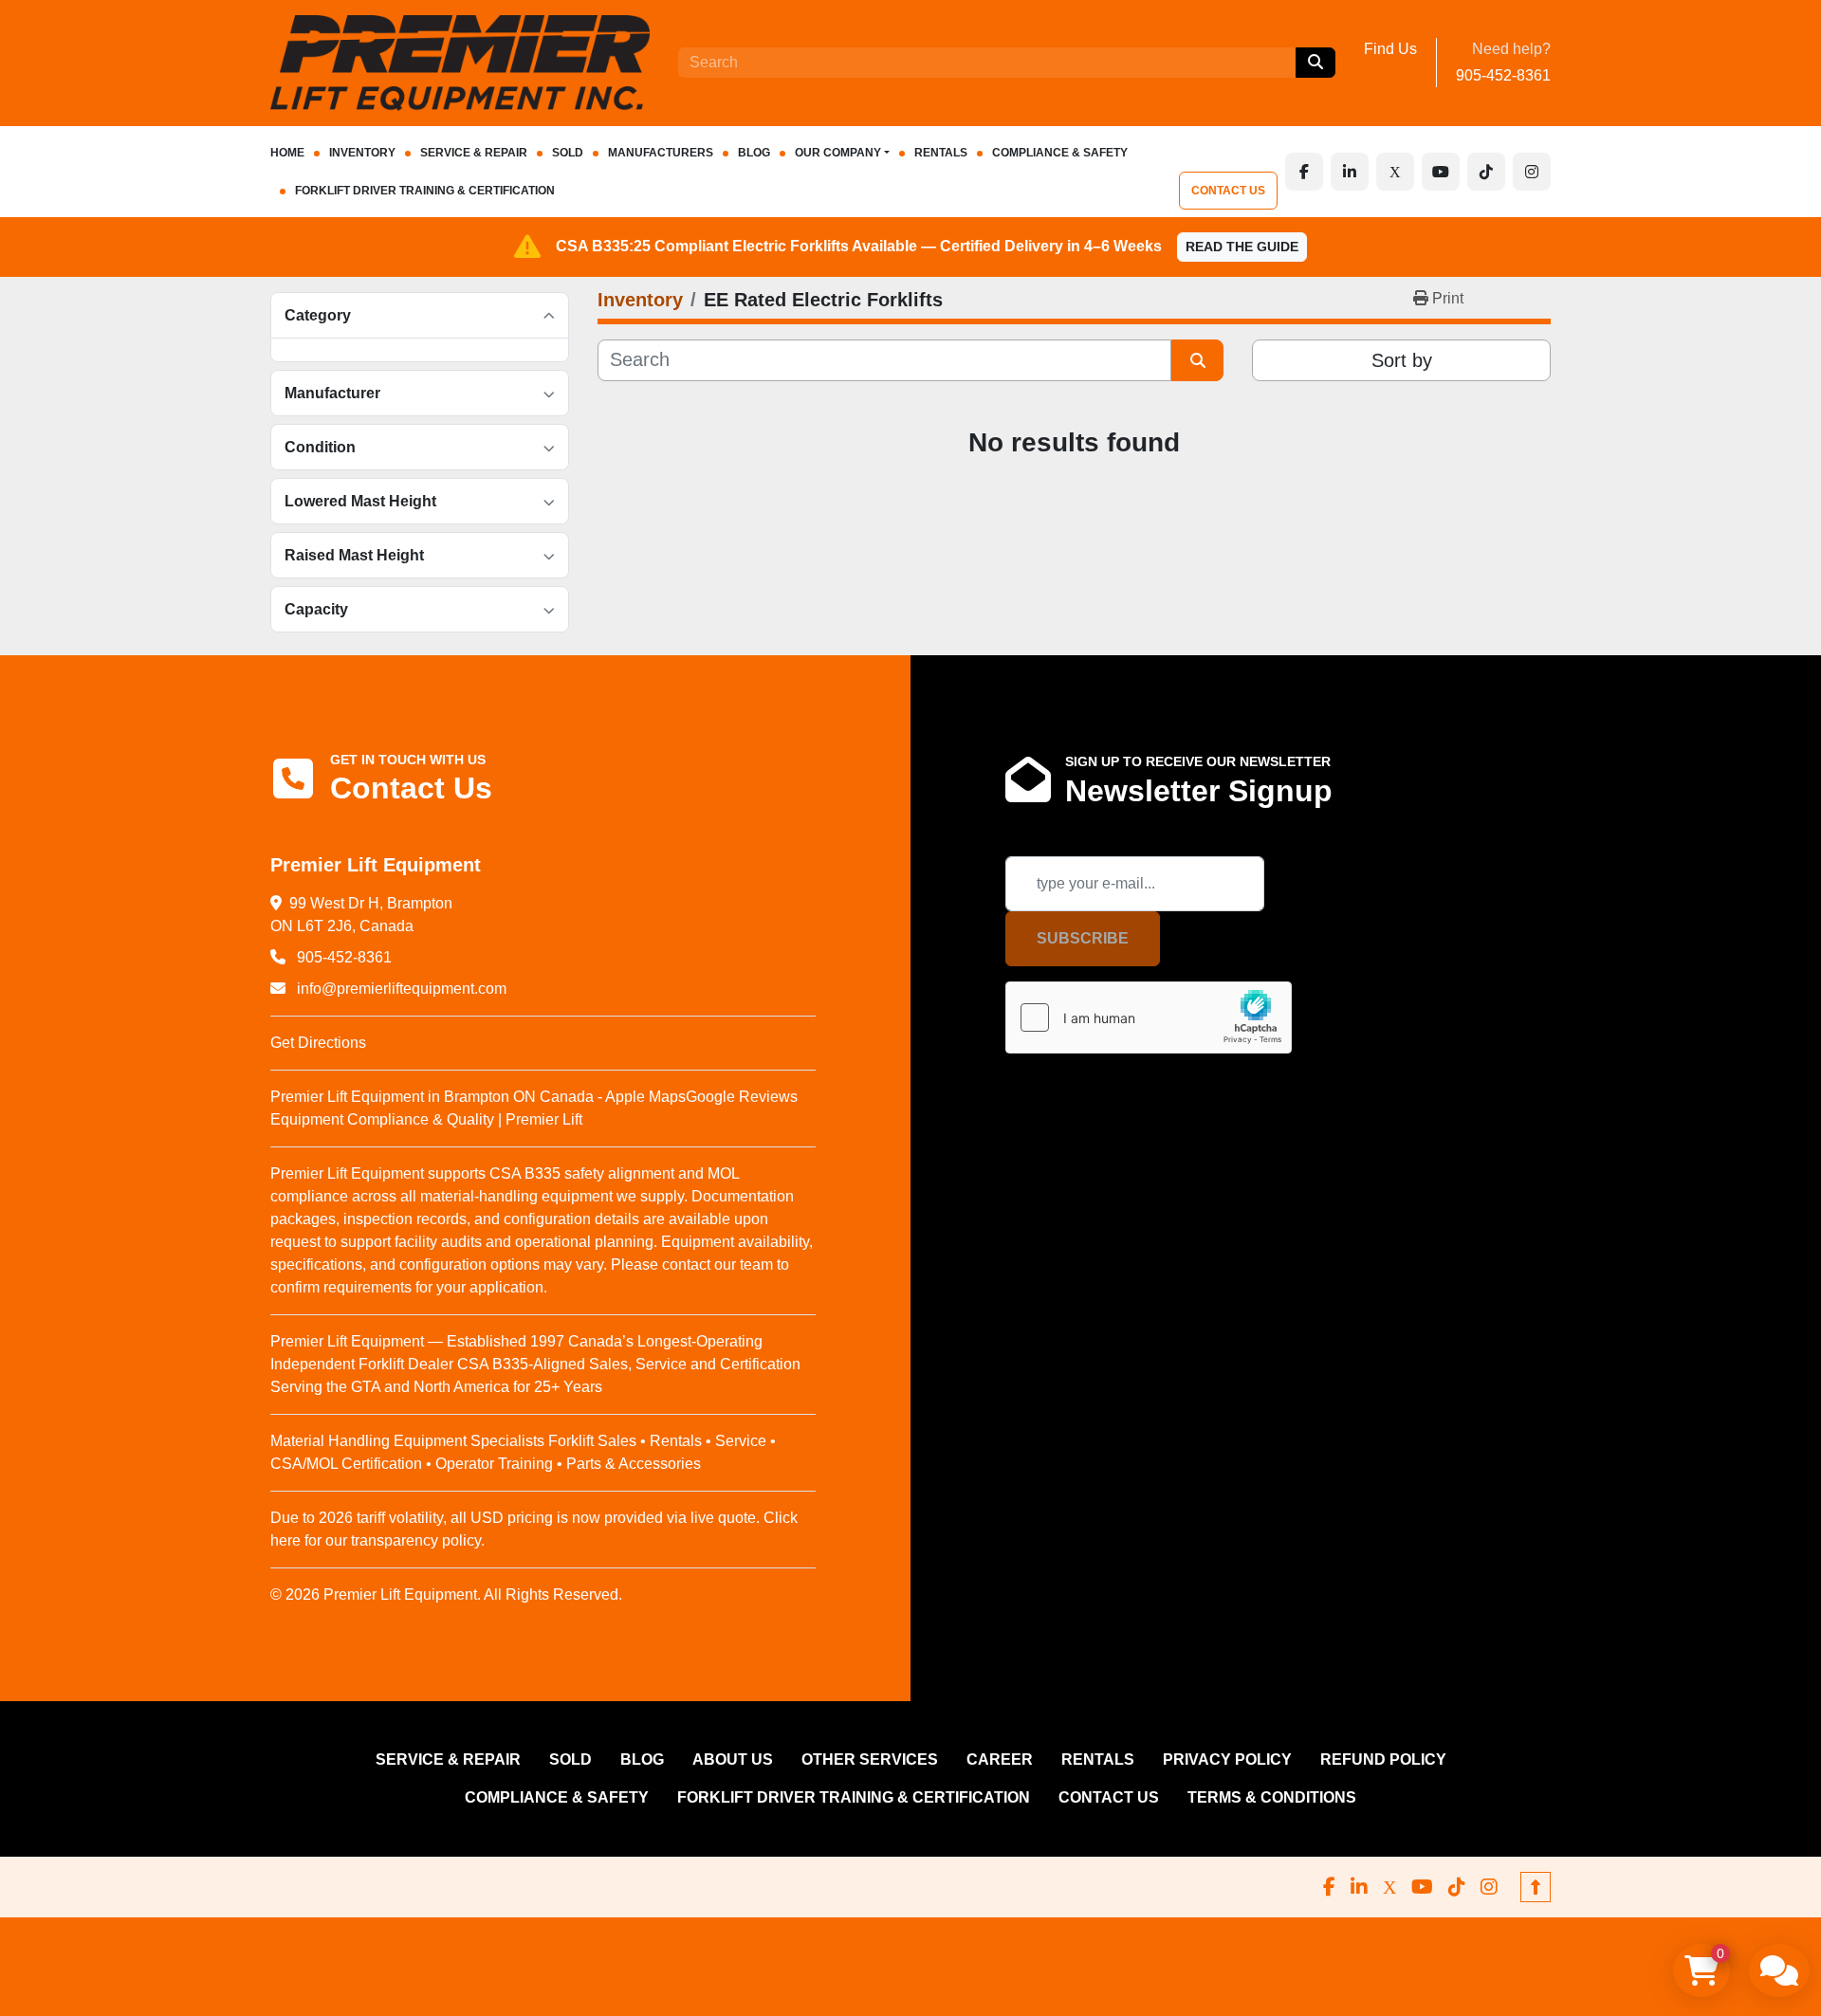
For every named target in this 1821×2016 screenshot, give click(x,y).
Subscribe (1083, 938)
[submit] (1315, 63)
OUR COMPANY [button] (838, 153)
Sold (568, 153)
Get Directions (318, 1043)
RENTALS (941, 153)
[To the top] (1536, 1887)
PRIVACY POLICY (1227, 1759)
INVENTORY (362, 153)
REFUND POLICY (1383, 1759)
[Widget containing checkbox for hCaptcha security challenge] (1149, 1017)
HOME (287, 153)
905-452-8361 (1503, 75)
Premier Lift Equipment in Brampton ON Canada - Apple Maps (478, 1097)
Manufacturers (661, 153)
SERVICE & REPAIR (474, 153)
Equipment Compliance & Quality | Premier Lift (426, 1119)
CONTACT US (1228, 191)
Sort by (1402, 360)
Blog (754, 153)
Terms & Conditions (1272, 1797)
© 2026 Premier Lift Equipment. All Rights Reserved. (446, 1594)
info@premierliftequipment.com (400, 989)
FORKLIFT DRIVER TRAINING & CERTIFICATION (425, 191)
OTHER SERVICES (870, 1759)
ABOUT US (733, 1759)
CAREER (1000, 1759)
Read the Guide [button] (1242, 247)
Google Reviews (742, 1097)
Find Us (1390, 49)
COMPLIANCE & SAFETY (1060, 153)
